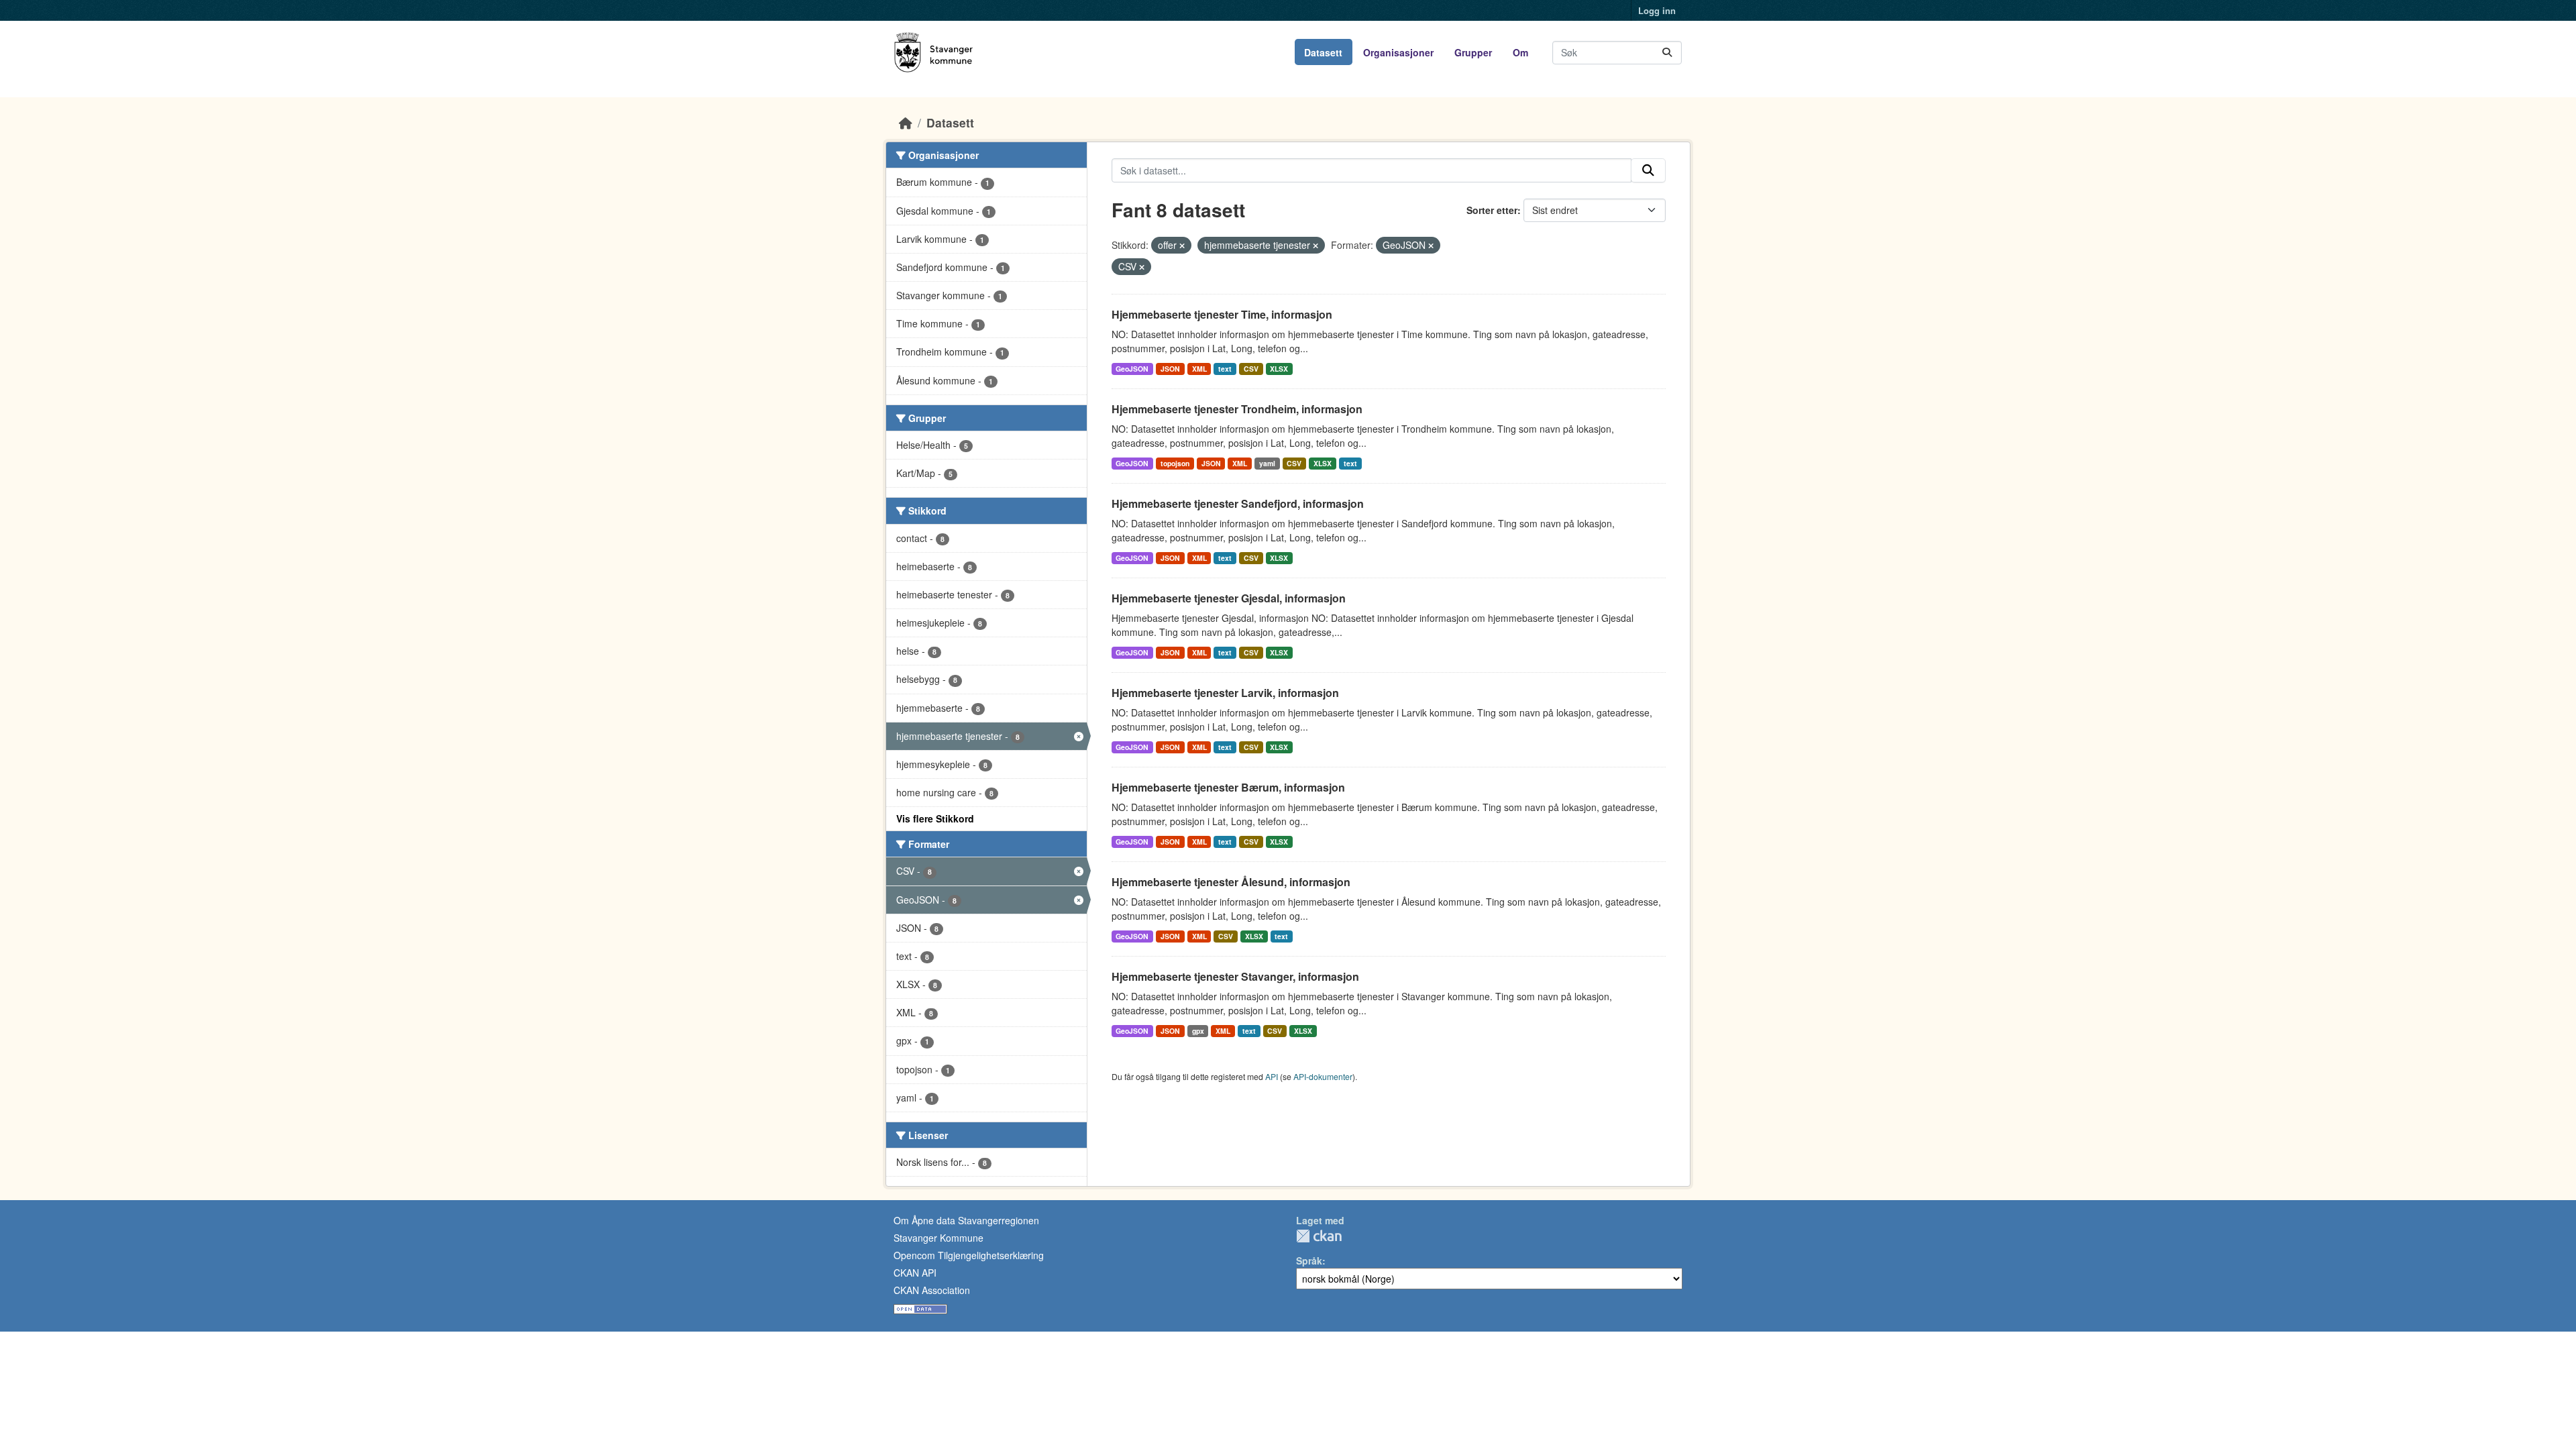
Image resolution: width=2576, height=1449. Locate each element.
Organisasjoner (1398, 52)
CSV (1251, 369)
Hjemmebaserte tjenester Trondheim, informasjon (1237, 409)
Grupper (1473, 52)
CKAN (1319, 1236)
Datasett (1323, 52)
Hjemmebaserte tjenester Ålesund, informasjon (1231, 882)
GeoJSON (1132, 369)
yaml (1267, 463)
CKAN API (915, 1273)
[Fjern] (1182, 246)
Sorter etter (1492, 210)
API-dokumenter (1323, 1076)
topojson (1175, 463)
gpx (1198, 1031)
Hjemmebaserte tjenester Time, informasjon (1222, 314)
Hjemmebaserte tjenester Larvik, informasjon (1225, 693)
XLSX (1279, 369)
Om (1520, 52)
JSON (1170, 369)
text (1225, 369)
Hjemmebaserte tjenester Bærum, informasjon (1228, 787)
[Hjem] (906, 122)
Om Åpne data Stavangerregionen (966, 1220)
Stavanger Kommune (938, 1238)
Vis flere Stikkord (935, 818)
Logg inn (1657, 10)
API (1272, 1076)
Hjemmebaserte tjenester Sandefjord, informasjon (1238, 503)
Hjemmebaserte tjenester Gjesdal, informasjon (1229, 598)
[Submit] (1667, 53)
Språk (1309, 1260)
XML (1199, 369)
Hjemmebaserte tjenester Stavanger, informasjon (1235, 976)
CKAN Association (932, 1290)
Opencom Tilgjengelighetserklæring (969, 1255)
